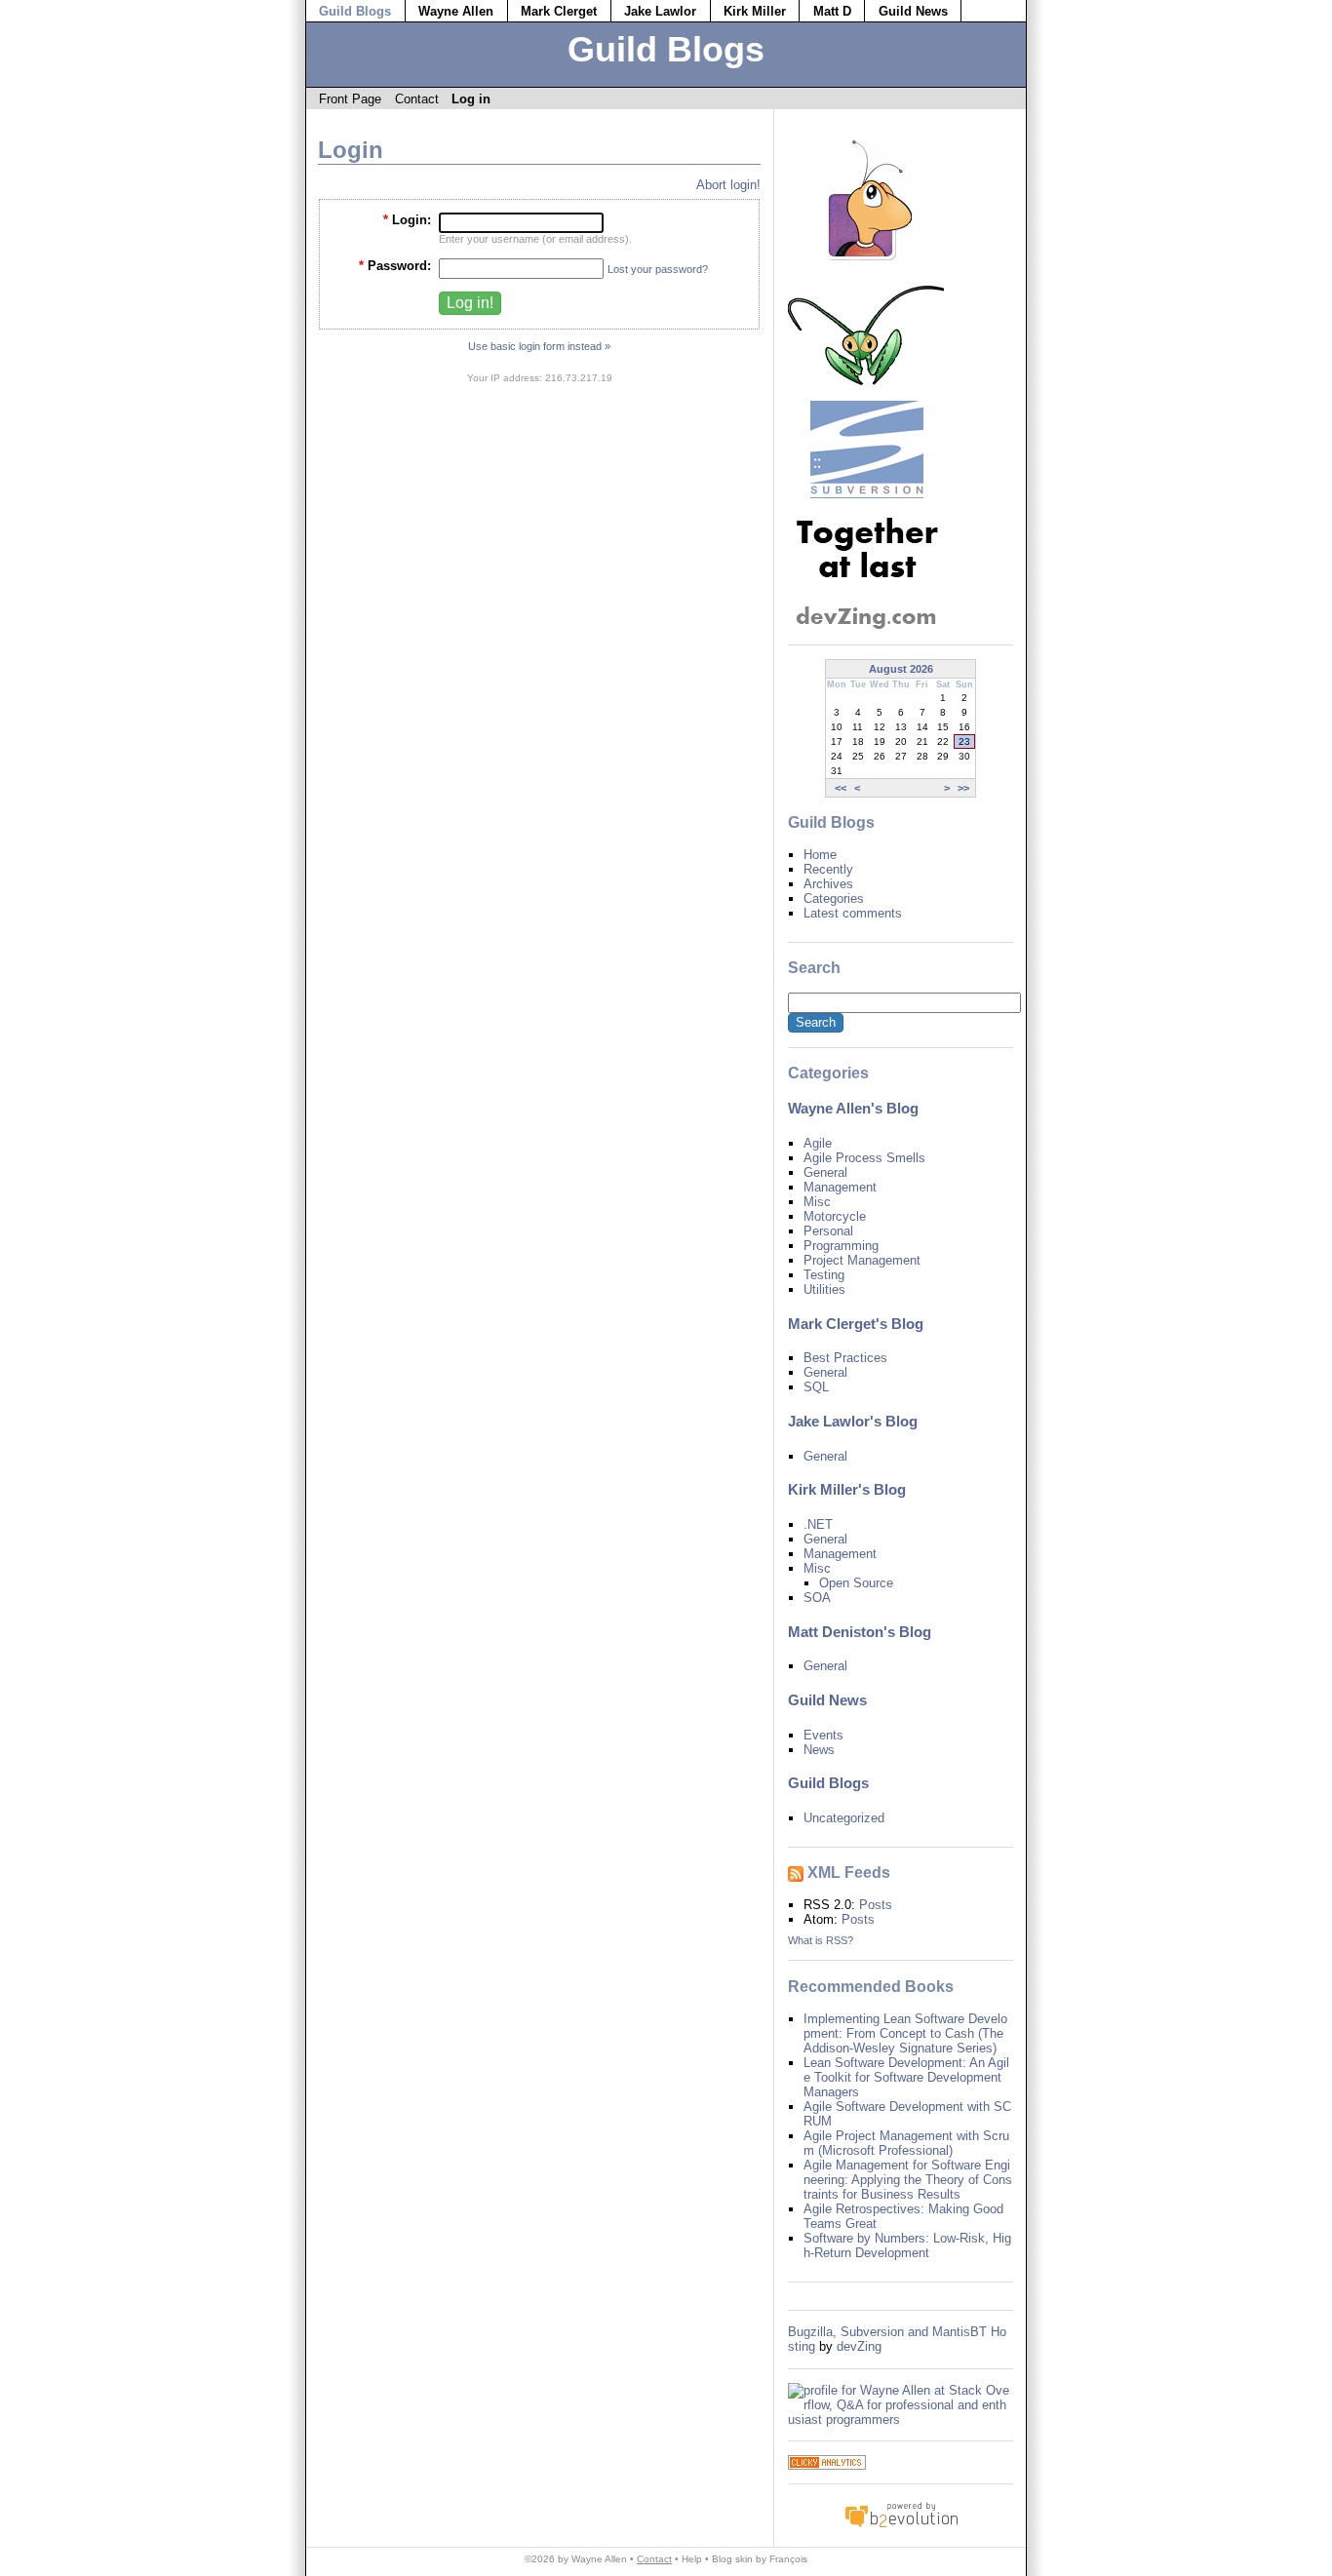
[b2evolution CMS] (901, 2527)
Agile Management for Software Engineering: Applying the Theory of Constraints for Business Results (908, 2180)
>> (963, 788)
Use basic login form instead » (539, 346)
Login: (407, 220)
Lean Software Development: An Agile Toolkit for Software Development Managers (906, 2077)
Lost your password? (658, 269)
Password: (395, 266)
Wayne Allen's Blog (853, 1109)
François (788, 2559)
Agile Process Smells (864, 1158)
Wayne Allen (456, 11)
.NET (818, 1524)
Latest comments (853, 913)
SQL (816, 1387)
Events (823, 1735)
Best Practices (845, 1358)
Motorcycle (835, 1216)
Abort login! (728, 185)
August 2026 (901, 669)
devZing (859, 2346)
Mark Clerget (559, 11)
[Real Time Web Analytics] (827, 2465)
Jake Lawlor (660, 11)
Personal (828, 1231)
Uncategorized (844, 1818)
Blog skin (732, 2559)
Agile (818, 1143)
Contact (417, 99)
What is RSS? (821, 1940)
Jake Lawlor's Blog (853, 1422)
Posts (876, 1905)
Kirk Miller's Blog (847, 1490)
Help (692, 2559)
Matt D (832, 11)
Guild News (913, 11)
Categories (834, 898)
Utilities (824, 1289)
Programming (841, 1246)
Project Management (862, 1260)
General (825, 1172)
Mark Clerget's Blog (856, 1324)
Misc (817, 1202)
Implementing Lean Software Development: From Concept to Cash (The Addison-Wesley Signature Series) (905, 2033)
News (819, 1750)
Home (820, 855)
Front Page (350, 99)
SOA (817, 1598)
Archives (828, 884)
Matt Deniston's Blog (860, 1632)
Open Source (856, 1583)
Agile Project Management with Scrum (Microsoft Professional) (906, 2143)
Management (840, 1187)
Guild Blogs (355, 11)
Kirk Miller (755, 11)
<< (841, 788)
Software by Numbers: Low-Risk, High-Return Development (907, 2245)
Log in (471, 99)
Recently (828, 869)
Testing (824, 1275)
